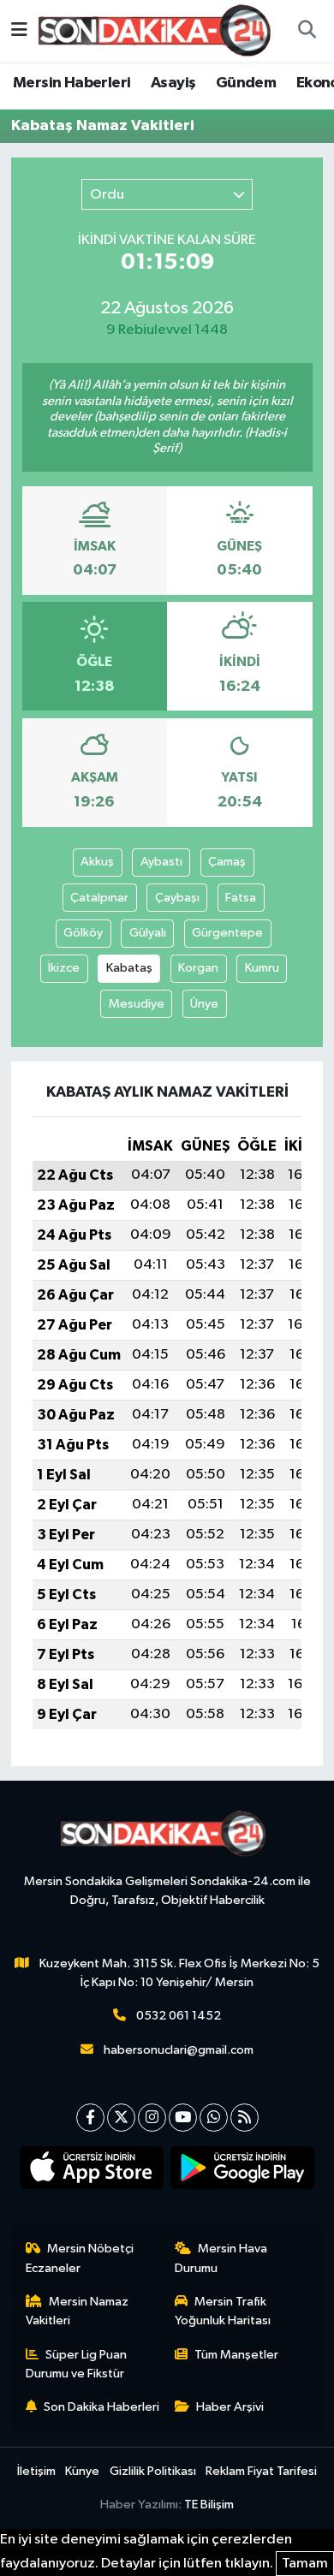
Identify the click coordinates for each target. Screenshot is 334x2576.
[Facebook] (90, 2118)
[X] (121, 2118)
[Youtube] (183, 2118)
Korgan (198, 968)
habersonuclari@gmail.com (179, 2050)
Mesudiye (137, 1004)
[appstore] (92, 2171)
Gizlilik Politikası (153, 2471)
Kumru (262, 968)
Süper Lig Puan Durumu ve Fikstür (77, 2364)
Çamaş (227, 862)
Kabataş (129, 968)
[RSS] (245, 2118)
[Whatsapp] (214, 2118)
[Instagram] (152, 2118)
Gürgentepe (227, 933)
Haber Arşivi (230, 2407)
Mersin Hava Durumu (221, 2258)
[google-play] (243, 2171)
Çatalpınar (99, 898)
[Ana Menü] (19, 30)
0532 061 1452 (179, 2016)
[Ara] (307, 31)
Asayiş (173, 83)
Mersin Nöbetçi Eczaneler (80, 2258)
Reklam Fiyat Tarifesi (261, 2471)
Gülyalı (148, 933)
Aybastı (161, 862)
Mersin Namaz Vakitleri (78, 2311)
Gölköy (83, 933)
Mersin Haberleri (72, 83)
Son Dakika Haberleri (101, 2407)
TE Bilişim (209, 2505)
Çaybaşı (177, 898)
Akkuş (97, 862)
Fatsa (241, 898)
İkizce (64, 968)
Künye (82, 2471)
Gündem (246, 83)
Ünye (204, 1004)
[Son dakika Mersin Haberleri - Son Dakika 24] (159, 30)
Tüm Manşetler (236, 2355)
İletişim (36, 2471)
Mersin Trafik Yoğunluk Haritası (223, 2311)
